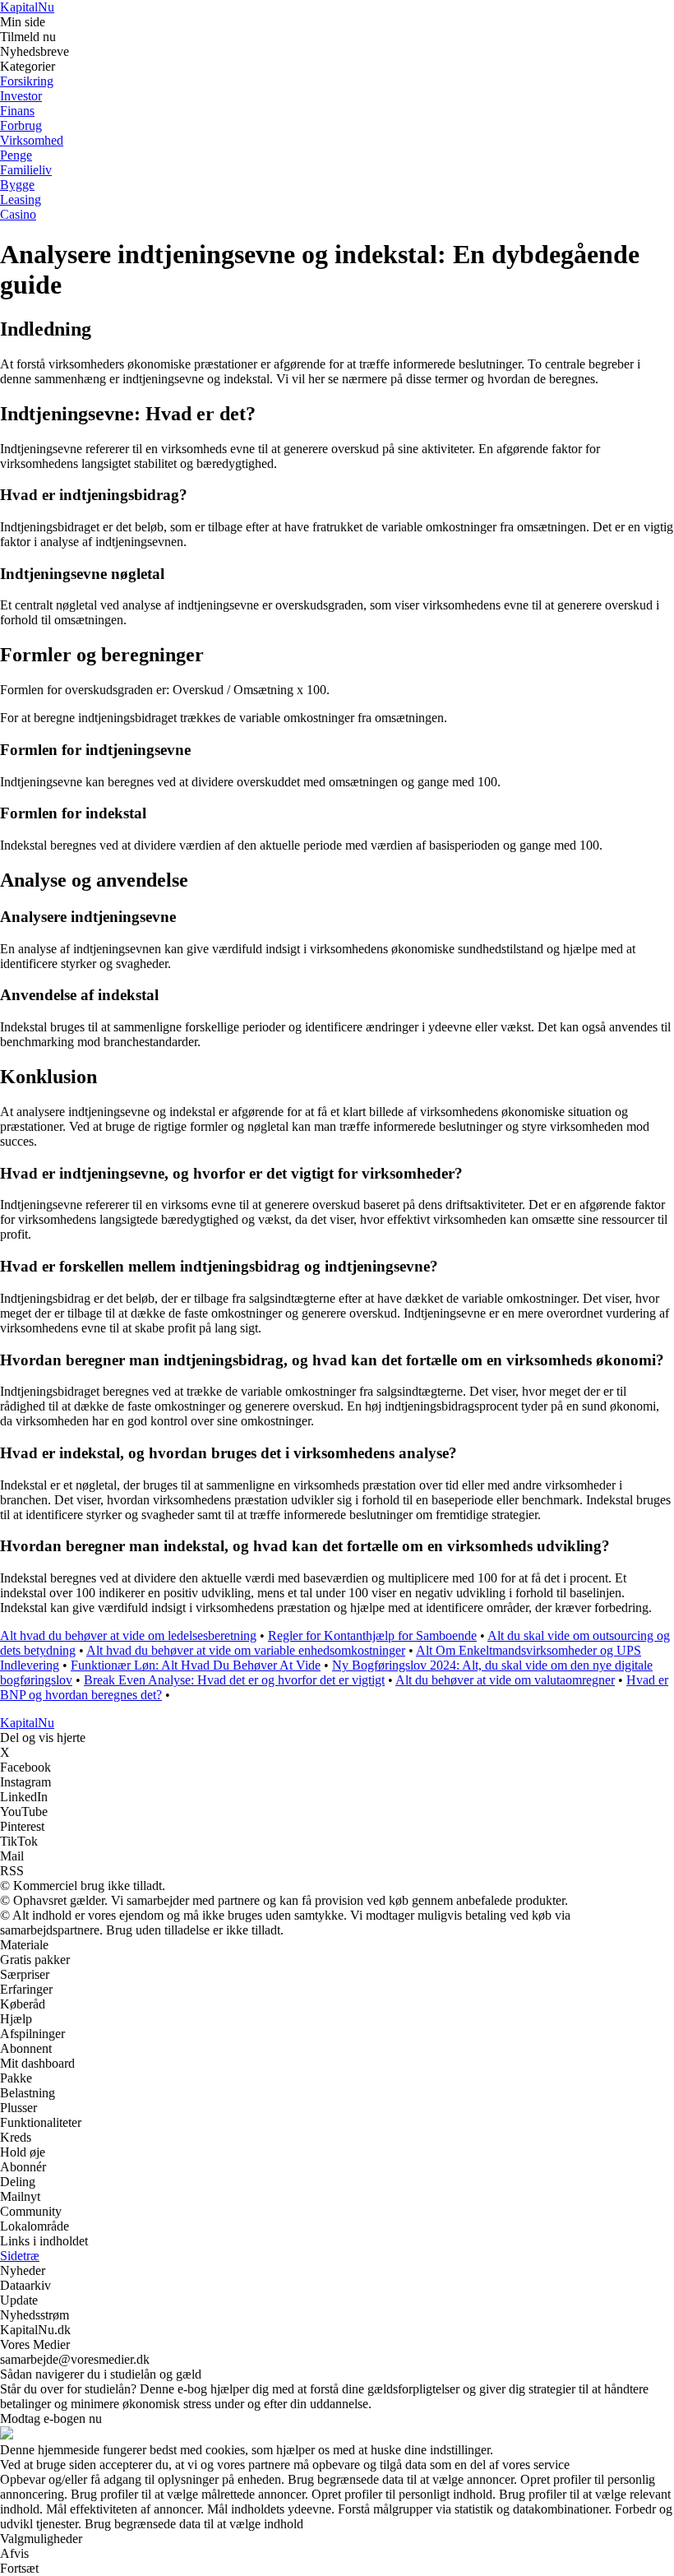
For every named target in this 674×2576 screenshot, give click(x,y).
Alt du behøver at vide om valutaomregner (505, 1680)
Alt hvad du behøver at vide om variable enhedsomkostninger (246, 1650)
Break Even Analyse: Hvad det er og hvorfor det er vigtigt (234, 1680)
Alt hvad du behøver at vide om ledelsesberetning (128, 1635)
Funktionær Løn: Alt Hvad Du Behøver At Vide (196, 1665)
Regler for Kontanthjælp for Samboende (372, 1635)
